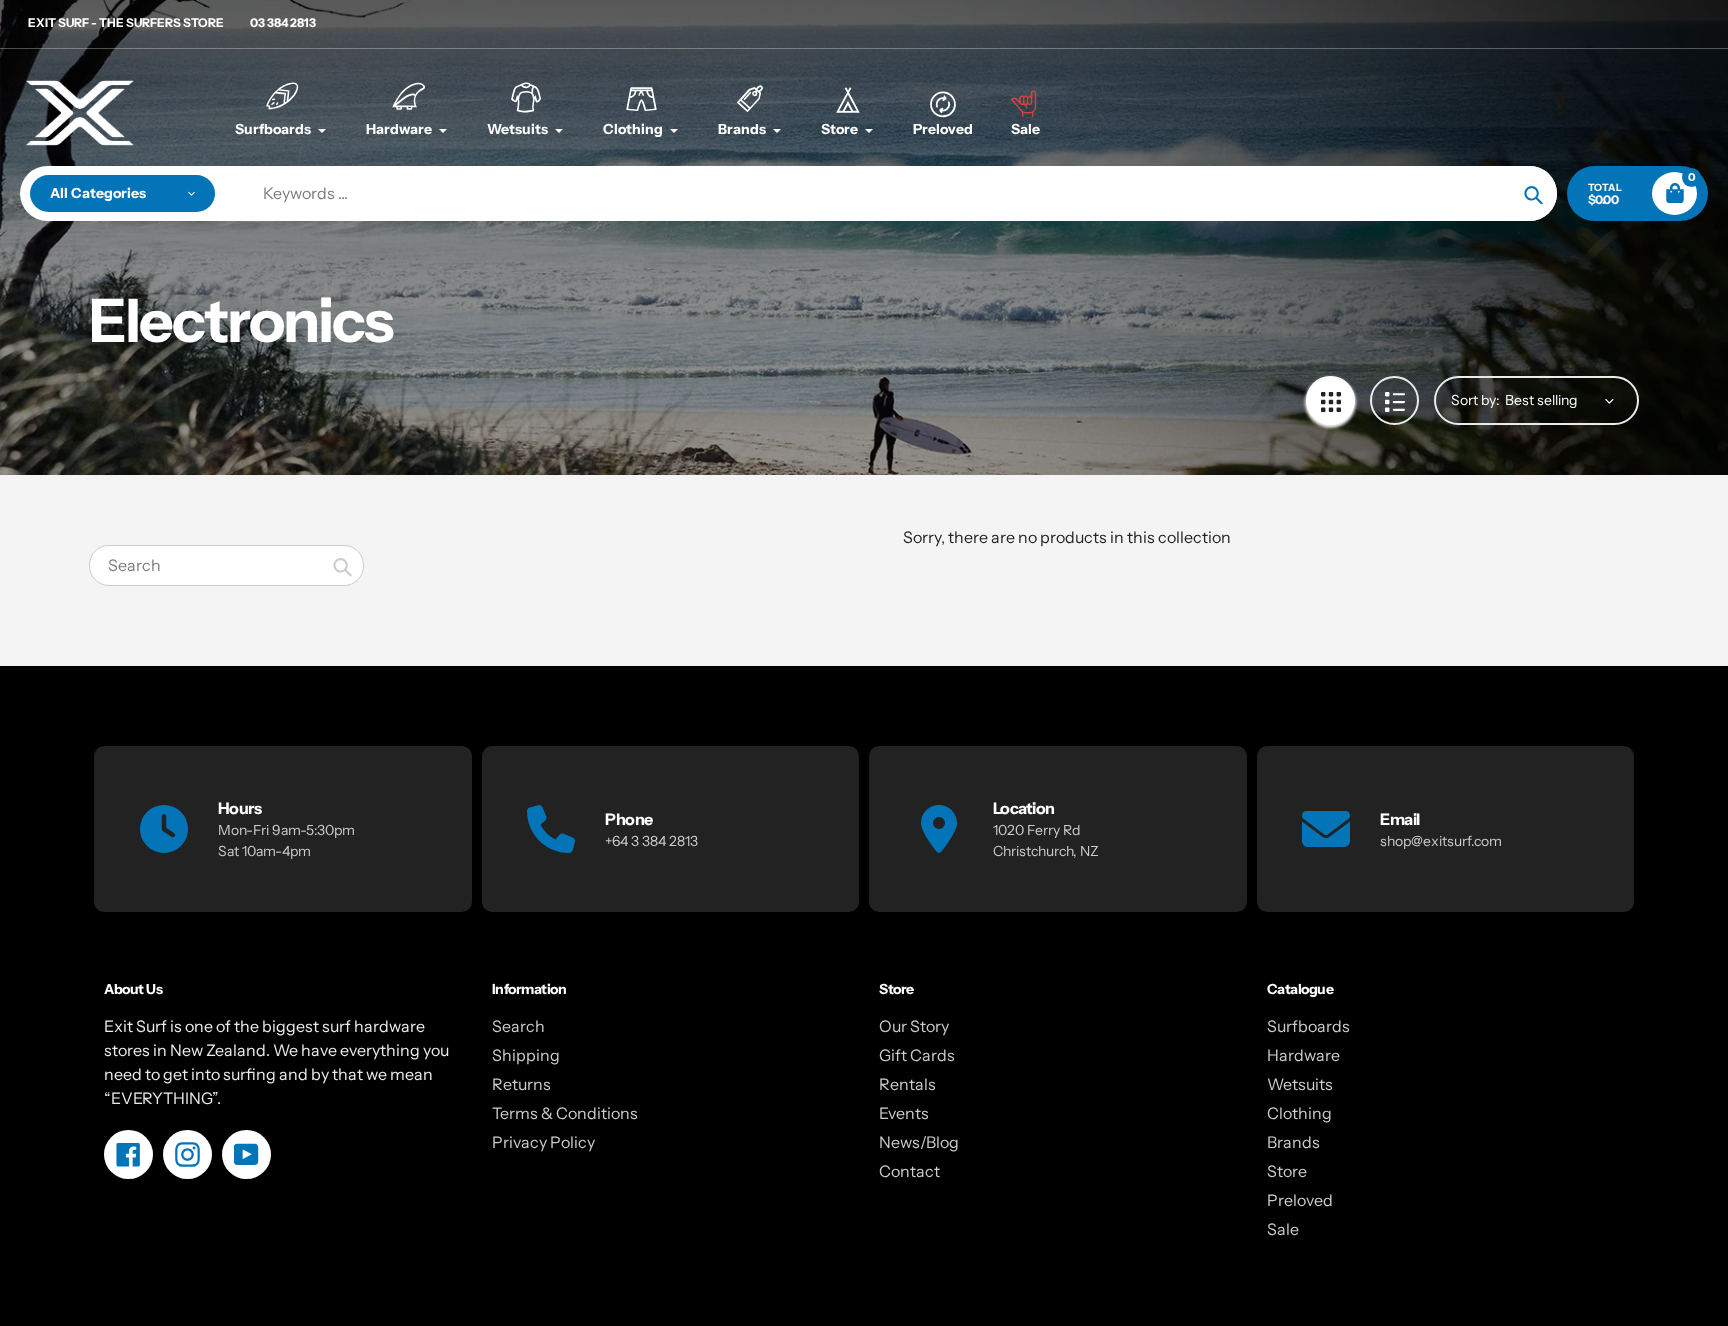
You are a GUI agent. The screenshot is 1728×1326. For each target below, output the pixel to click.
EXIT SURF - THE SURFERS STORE (126, 22)
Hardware (1303, 1055)
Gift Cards (917, 1055)
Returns (521, 1084)
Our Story (914, 1026)
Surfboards (1308, 1026)
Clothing (1299, 1113)
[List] (1394, 400)
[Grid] (1330, 400)
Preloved (1300, 1200)
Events (904, 1113)
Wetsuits (1300, 1084)
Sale (1283, 1229)
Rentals (907, 1084)
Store (1287, 1171)
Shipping (526, 1055)
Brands (1293, 1142)
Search (518, 1026)
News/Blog (919, 1142)
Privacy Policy (543, 1142)
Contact (909, 1171)
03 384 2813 (283, 22)
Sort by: (1475, 400)
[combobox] (226, 565)
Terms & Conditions (565, 1113)
